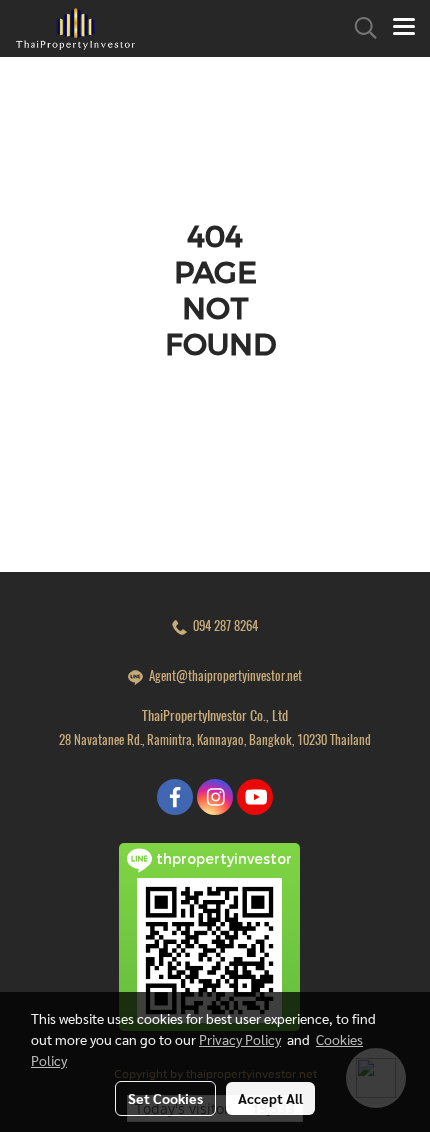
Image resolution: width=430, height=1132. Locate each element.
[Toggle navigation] (404, 28)
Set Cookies (165, 1098)
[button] (359, 28)
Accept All (270, 1098)
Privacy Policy (240, 1039)
